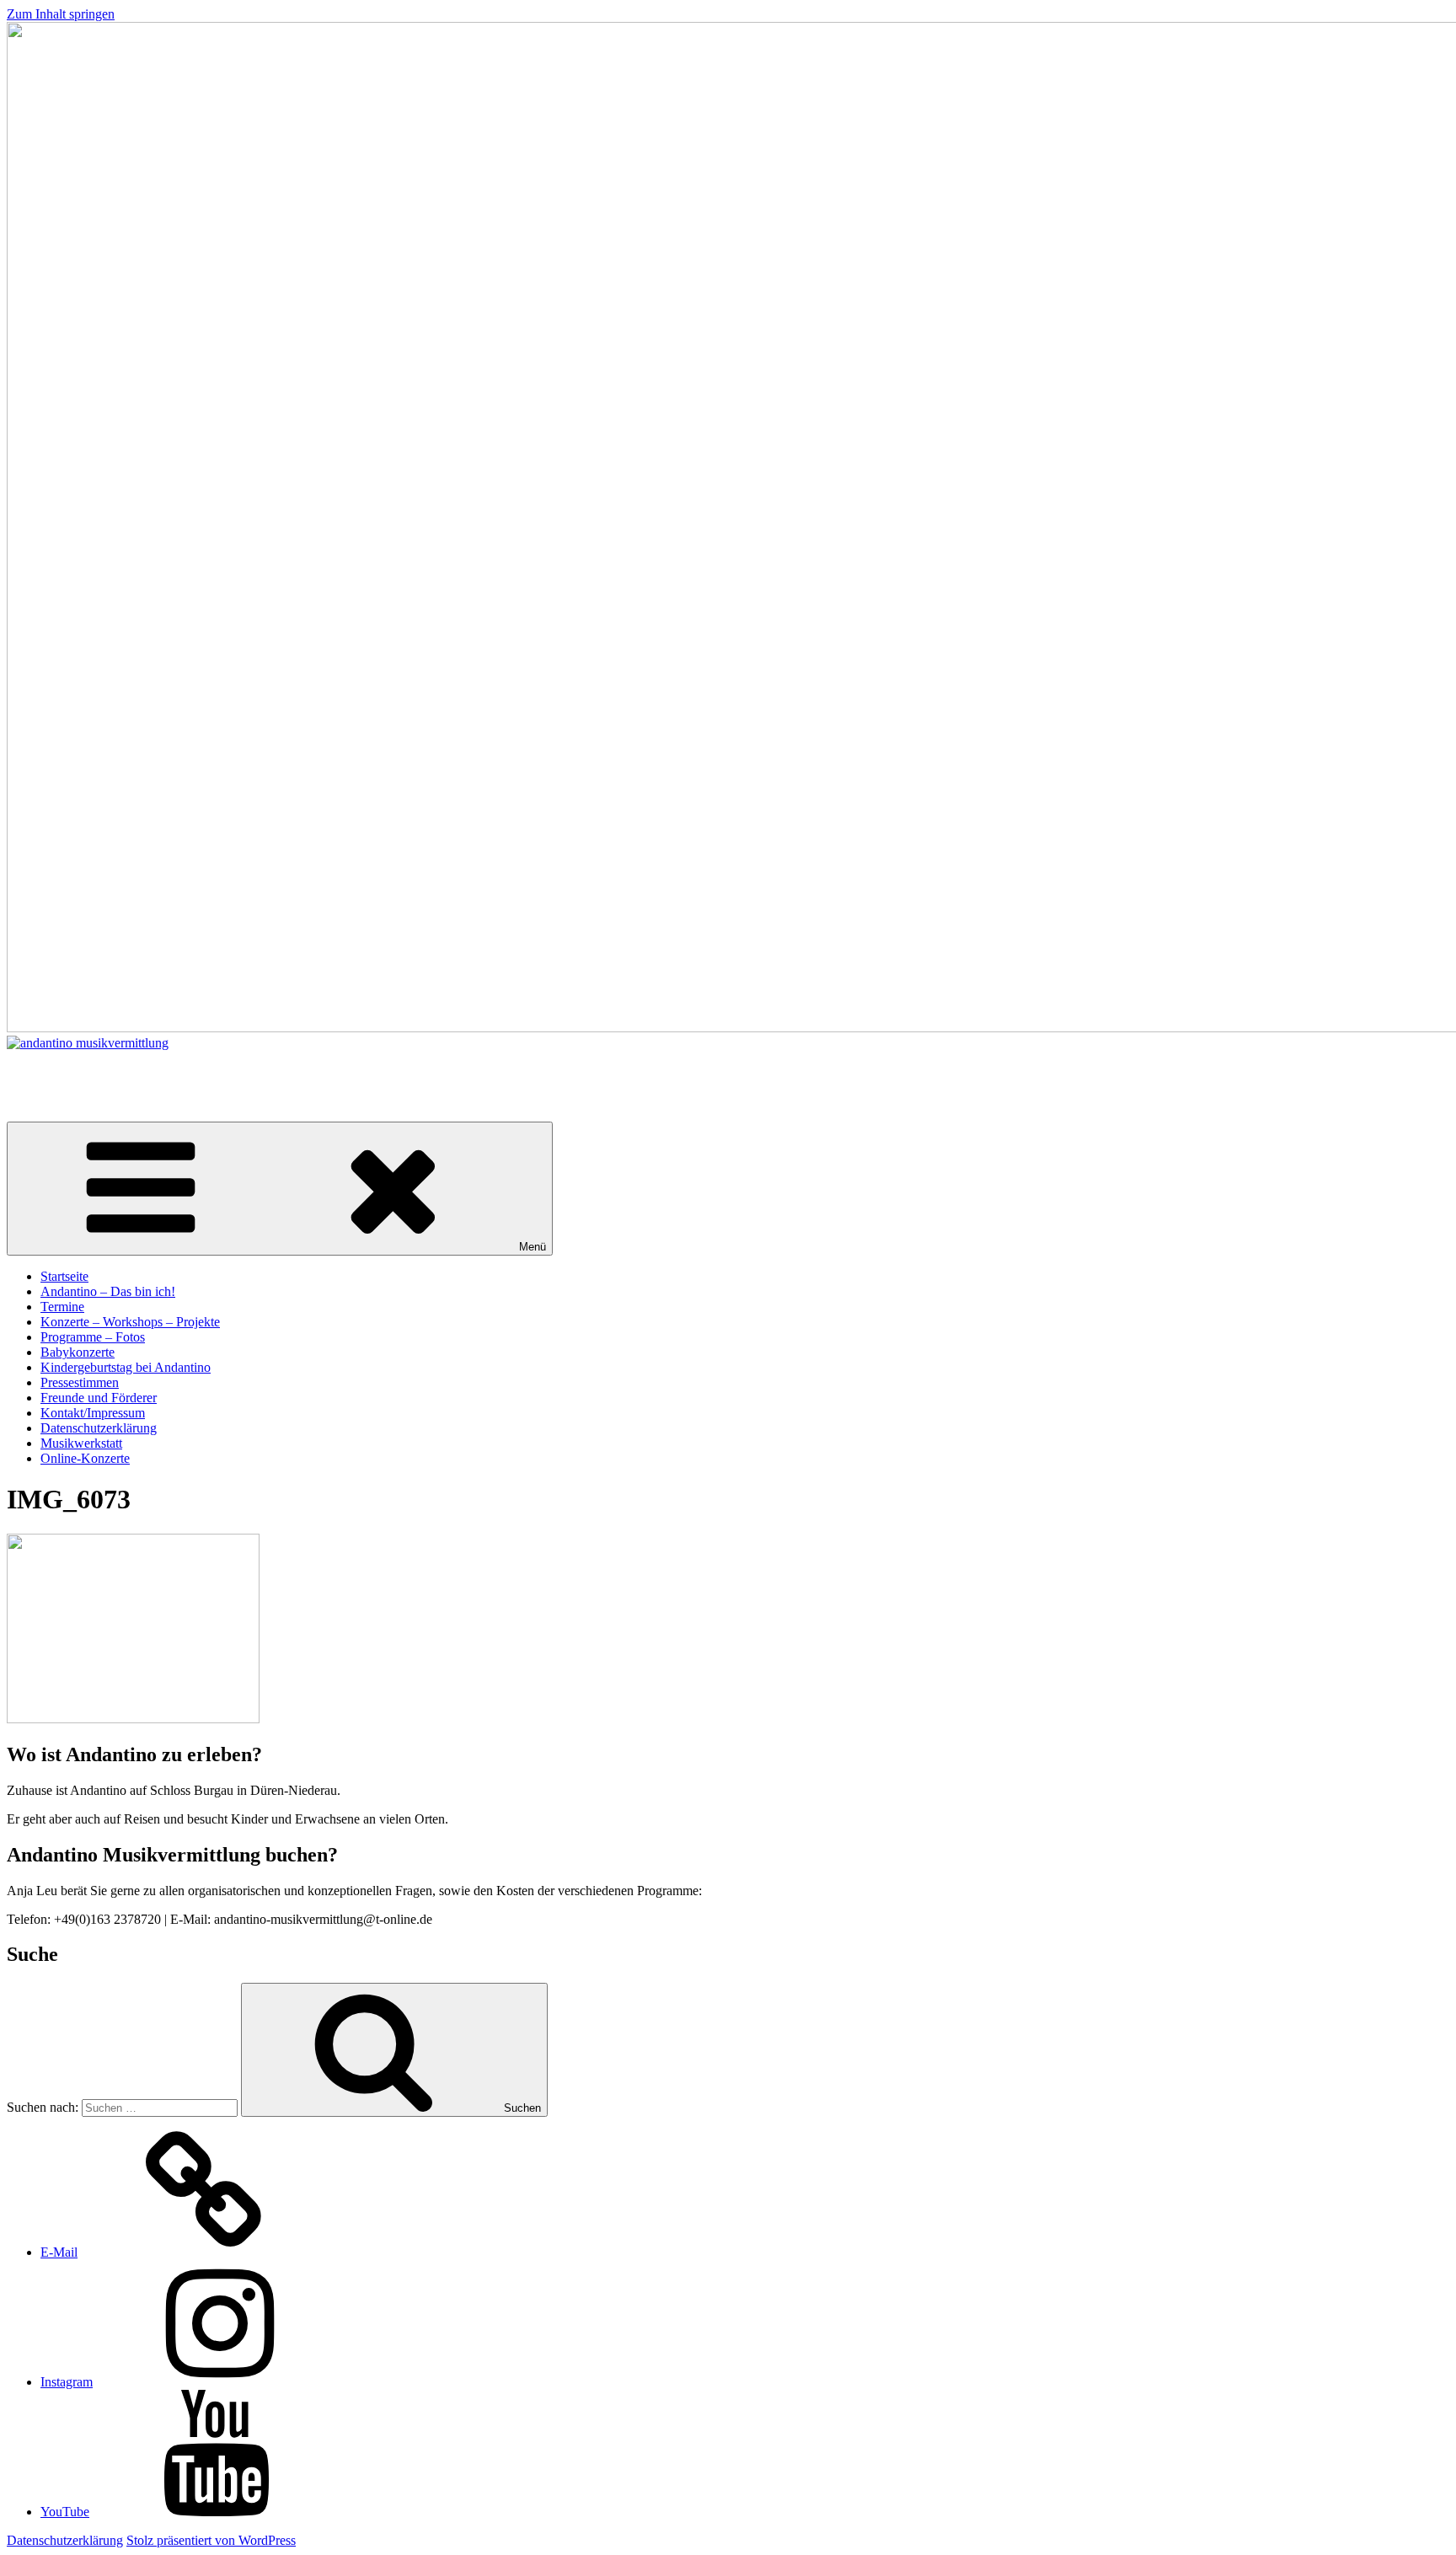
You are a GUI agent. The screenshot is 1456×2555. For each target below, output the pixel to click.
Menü (533, 1247)
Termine (62, 1307)
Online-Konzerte (85, 1458)
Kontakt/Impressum (93, 1413)
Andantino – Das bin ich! (108, 1291)
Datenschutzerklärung (99, 1428)
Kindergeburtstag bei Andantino (126, 1367)
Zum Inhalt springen (61, 14)
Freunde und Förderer (99, 1398)
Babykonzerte (78, 1352)
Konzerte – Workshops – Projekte (130, 1322)
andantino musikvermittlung (81, 1071)
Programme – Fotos (93, 1337)
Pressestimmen (80, 1382)
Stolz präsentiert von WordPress (211, 2540)
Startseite (64, 1276)
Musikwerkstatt (81, 1443)
